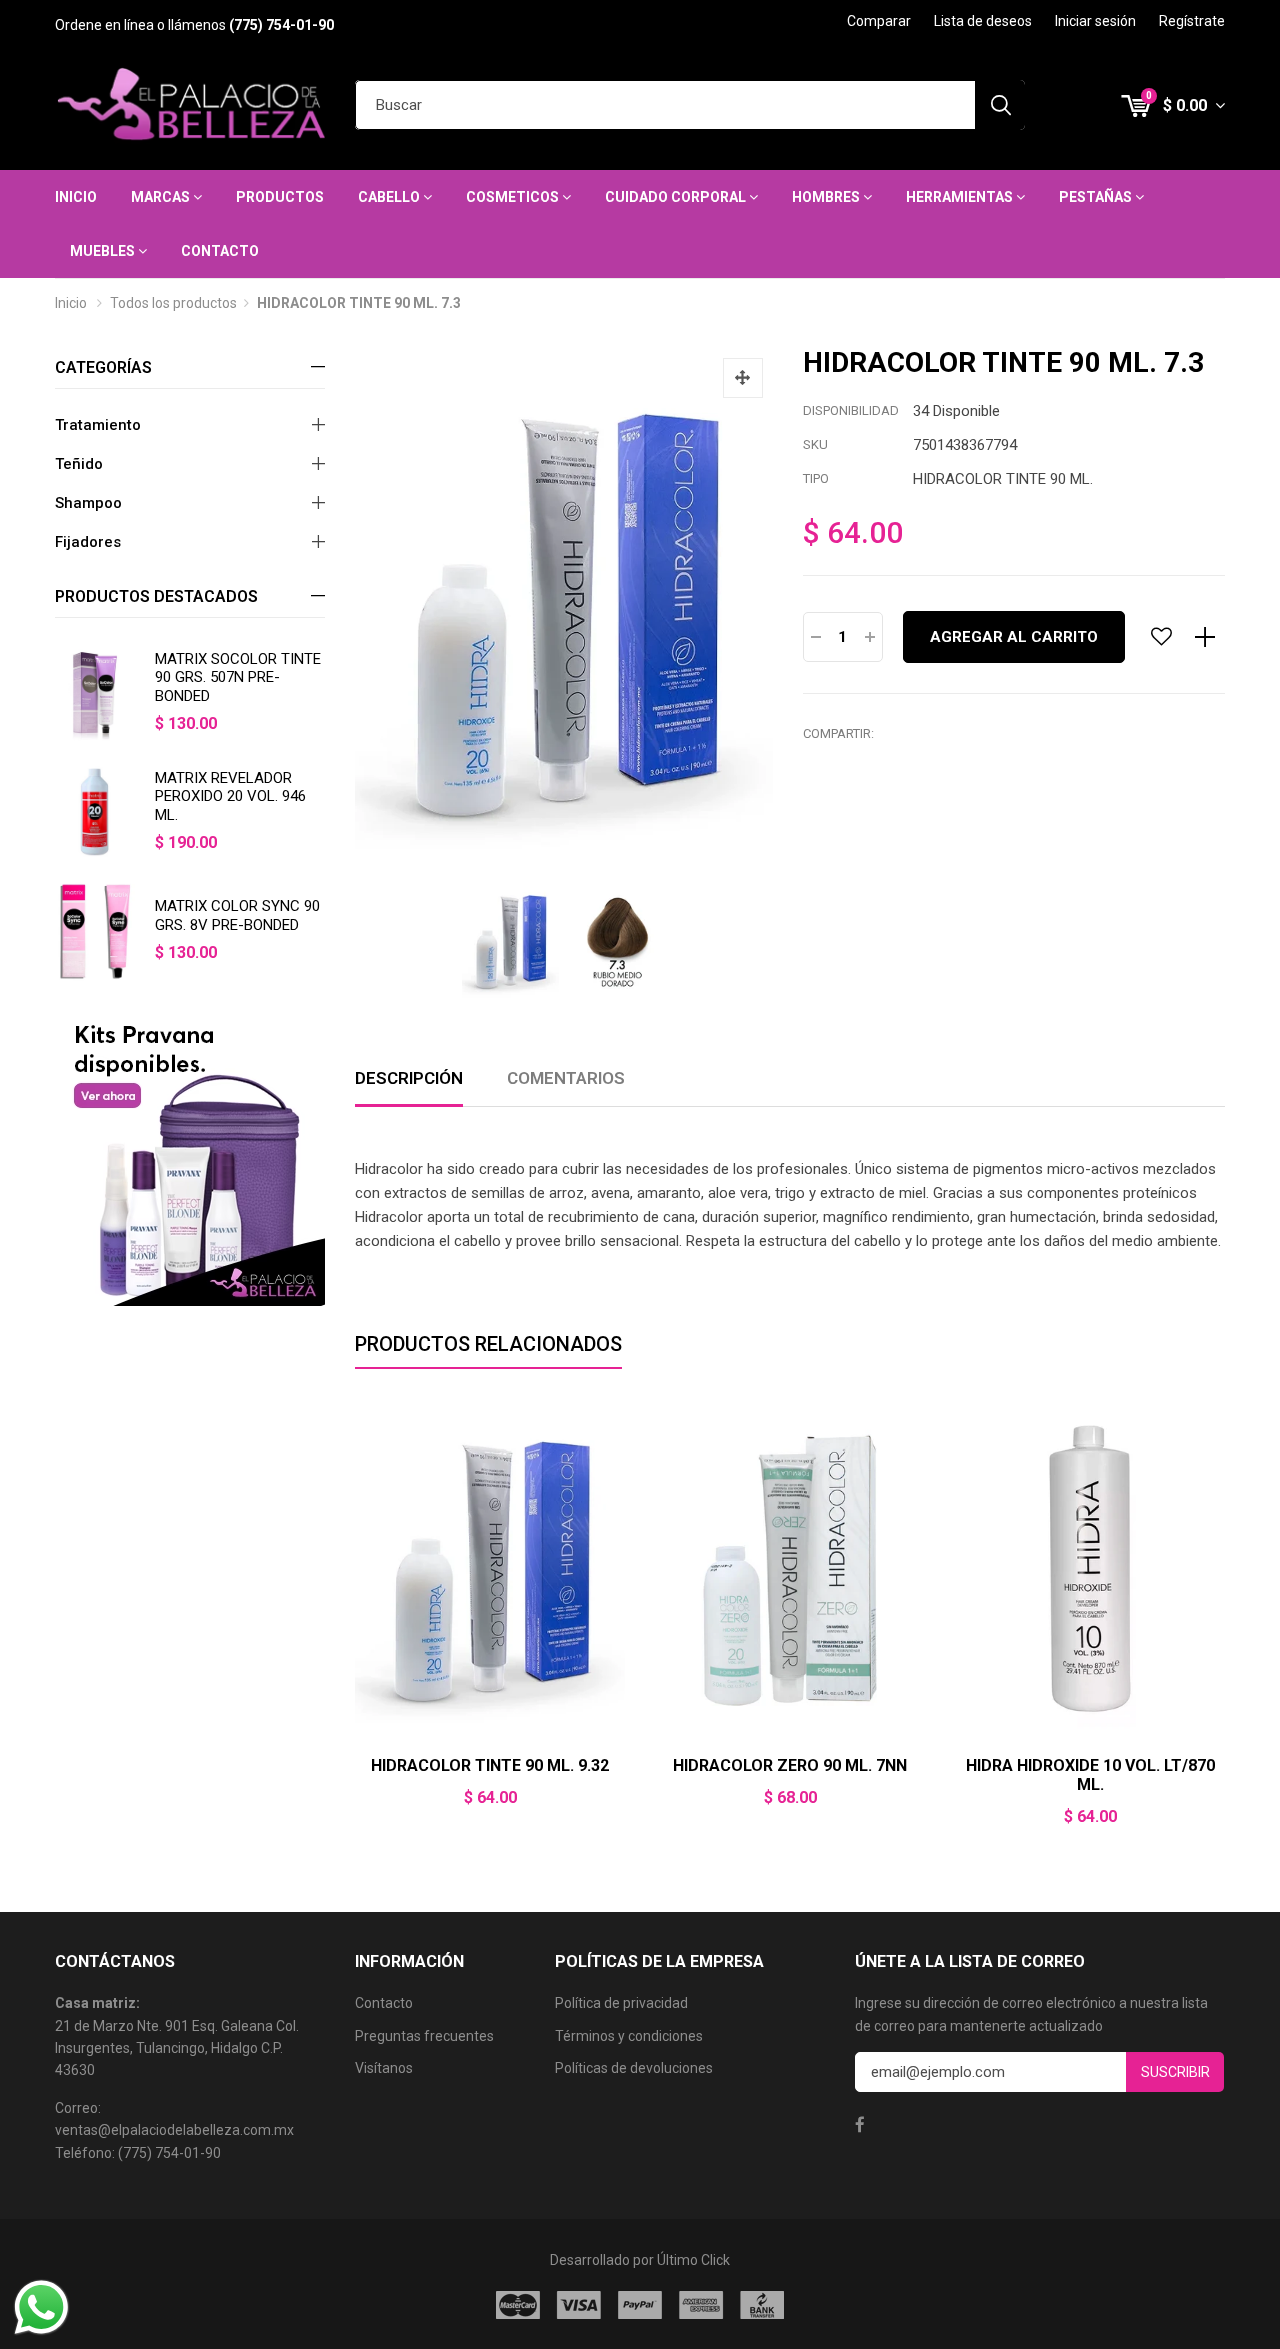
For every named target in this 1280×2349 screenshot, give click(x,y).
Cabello (390, 197)
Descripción (409, 1078)
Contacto (220, 251)
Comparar (879, 21)
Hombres (827, 197)
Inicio (76, 197)
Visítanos (384, 2068)
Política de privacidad (621, 2003)
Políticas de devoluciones (634, 2068)
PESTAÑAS (1097, 197)
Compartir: (838, 733)
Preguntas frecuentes (424, 2036)
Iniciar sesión (1095, 21)
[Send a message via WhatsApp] (41, 2307)
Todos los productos (173, 303)
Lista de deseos (983, 21)
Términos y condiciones (629, 2036)
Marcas (162, 197)
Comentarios (566, 1078)
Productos (280, 197)
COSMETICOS (514, 197)
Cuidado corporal (677, 197)
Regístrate (1192, 21)
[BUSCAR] (1000, 105)
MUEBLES (104, 251)
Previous (355, 1625)
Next (1225, 1625)
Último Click (693, 2260)
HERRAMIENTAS (961, 197)
